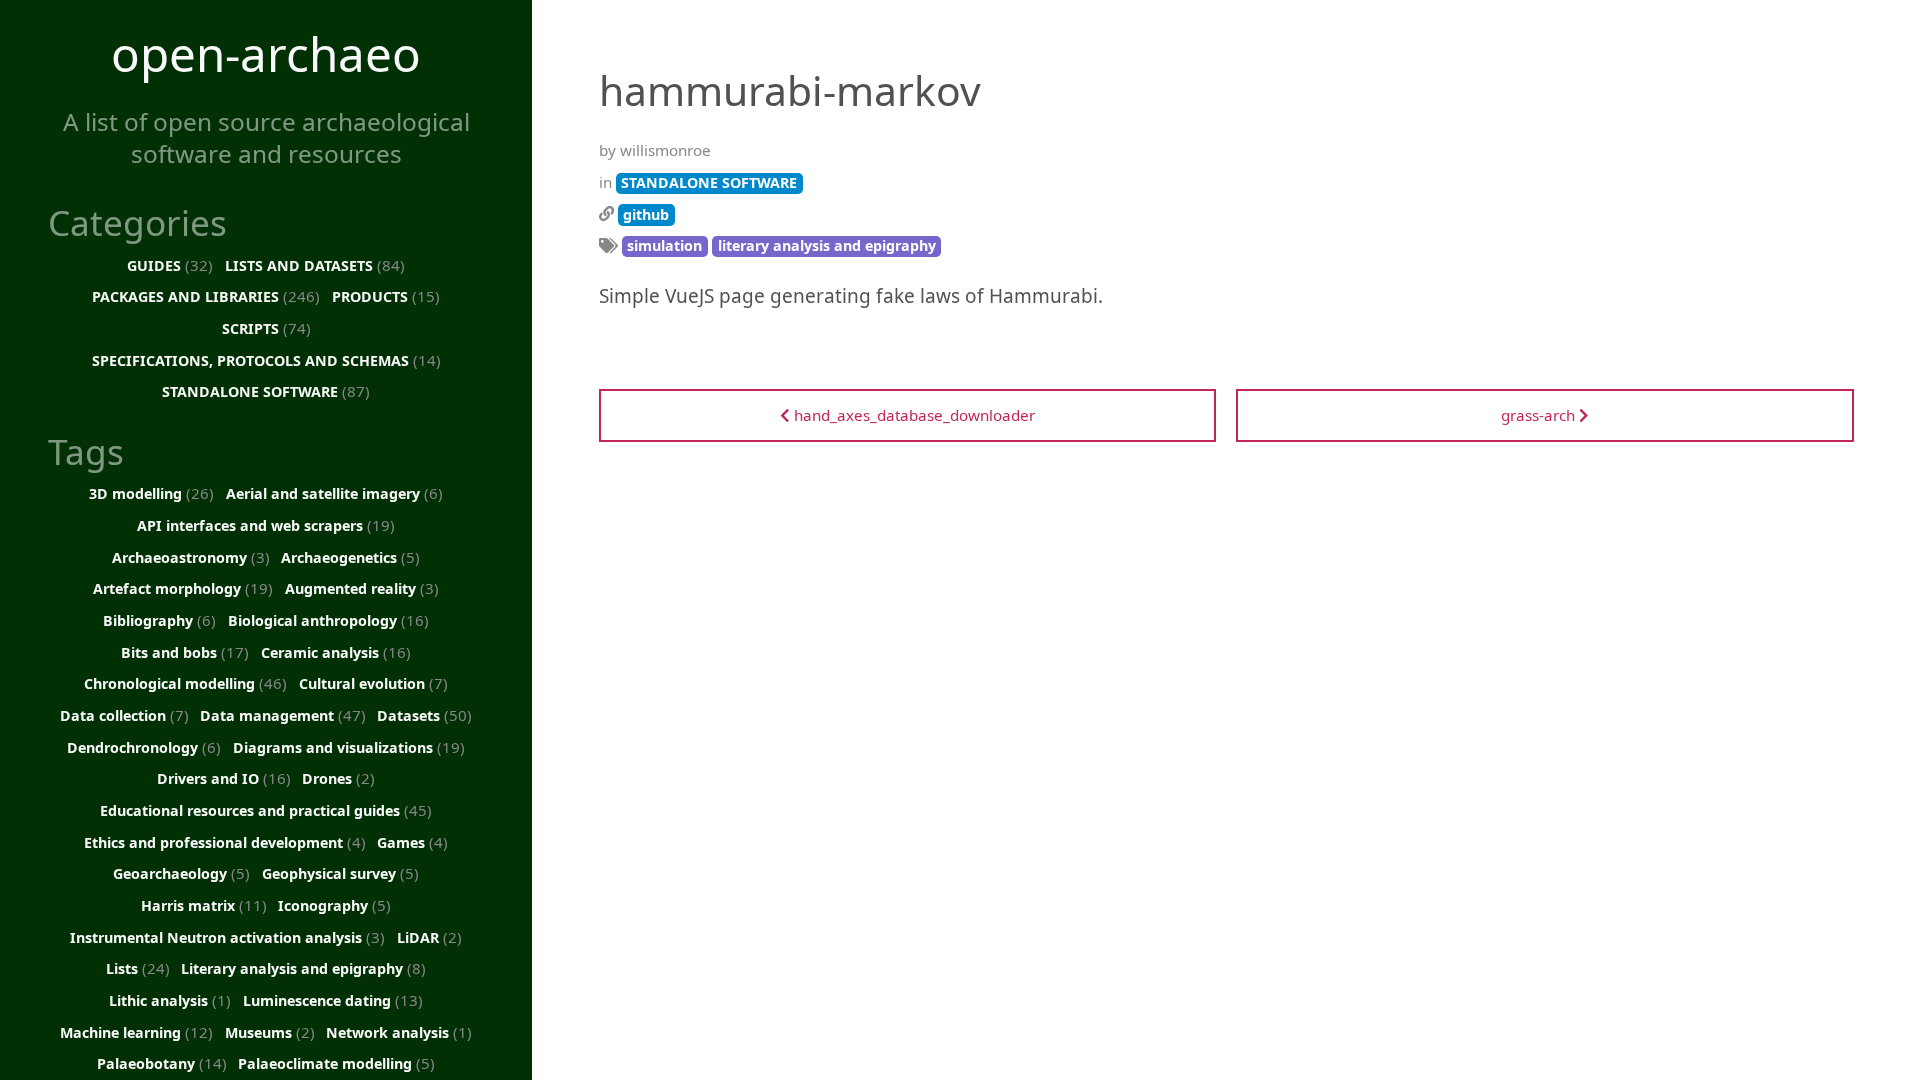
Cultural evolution (373, 683)
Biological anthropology (328, 620)
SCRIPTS (266, 328)
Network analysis (399, 1032)
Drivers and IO (224, 778)
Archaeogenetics (350, 557)
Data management (283, 715)
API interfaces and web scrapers (266, 525)
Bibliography (159, 620)
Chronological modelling (185, 683)
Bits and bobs (185, 652)
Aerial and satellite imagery (334, 493)
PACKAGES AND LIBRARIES (206, 296)
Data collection (124, 715)
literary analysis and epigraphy (827, 245)
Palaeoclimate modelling (336, 1063)
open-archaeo (266, 53)
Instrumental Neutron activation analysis (227, 937)
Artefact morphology (183, 588)
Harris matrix (204, 905)
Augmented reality (362, 588)
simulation (664, 245)
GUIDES (170, 265)
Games (412, 842)
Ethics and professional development (225, 842)
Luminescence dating (333, 1000)
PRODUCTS (386, 296)
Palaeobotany (162, 1063)
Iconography (334, 905)
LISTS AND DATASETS (315, 265)
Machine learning (136, 1032)
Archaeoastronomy (191, 557)
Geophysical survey (340, 873)
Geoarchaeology (181, 873)
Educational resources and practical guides (266, 810)
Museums (270, 1032)
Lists (138, 968)
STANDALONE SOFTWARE (266, 391)
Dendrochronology (144, 747)
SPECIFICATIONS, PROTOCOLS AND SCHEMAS (266, 360)
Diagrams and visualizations (349, 747)
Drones (338, 778)
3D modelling (151, 493)
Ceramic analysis (336, 652)
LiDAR (429, 937)
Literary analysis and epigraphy (303, 968)
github (646, 214)
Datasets (424, 715)
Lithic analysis (170, 1000)
